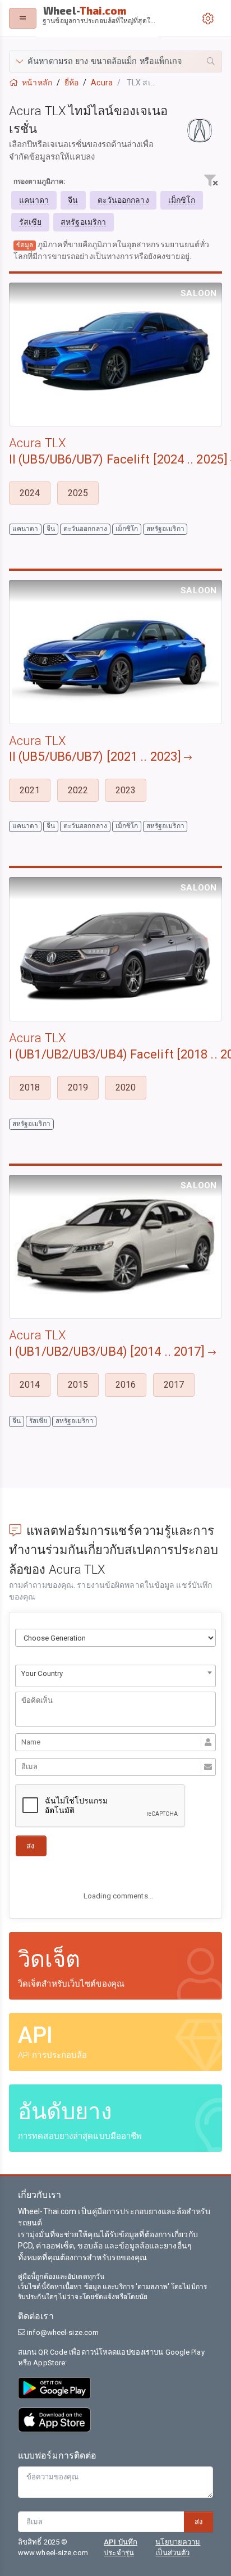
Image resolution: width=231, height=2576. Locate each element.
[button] (115, 62)
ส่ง (198, 2522)
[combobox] (115, 1676)
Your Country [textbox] (42, 1673)
